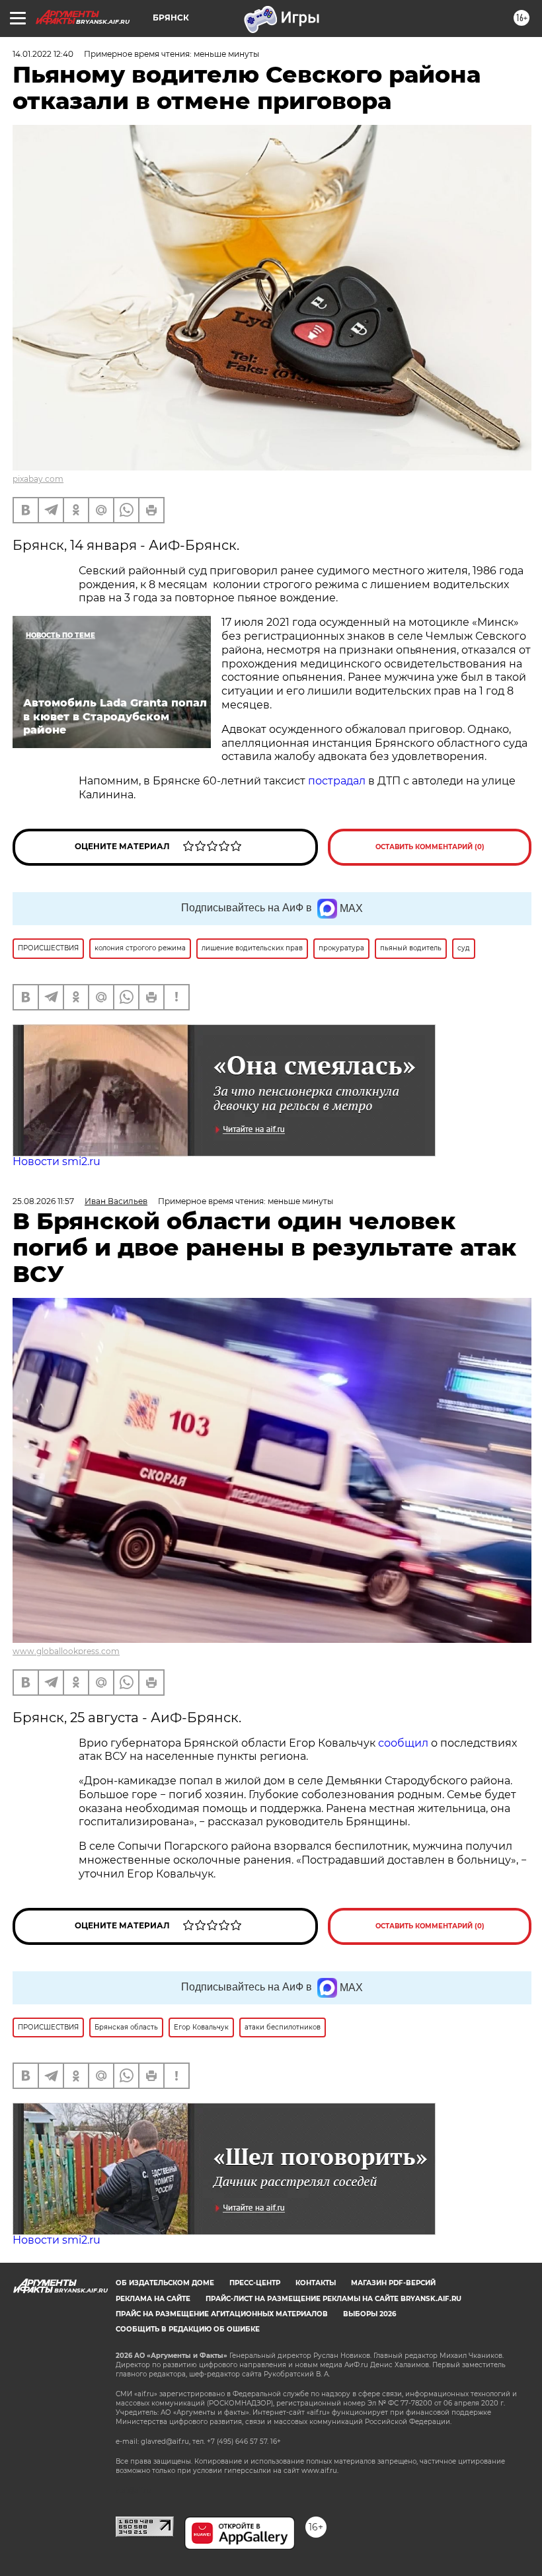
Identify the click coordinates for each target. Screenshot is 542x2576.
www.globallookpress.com (66, 1651)
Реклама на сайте (153, 2299)
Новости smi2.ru (57, 1161)
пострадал (338, 781)
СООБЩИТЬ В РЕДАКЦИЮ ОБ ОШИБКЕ (188, 2329)
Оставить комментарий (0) (430, 847)
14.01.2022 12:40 (43, 54)
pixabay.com (38, 479)
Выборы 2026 (369, 2314)
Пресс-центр (255, 2283)
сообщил (403, 1743)
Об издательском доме (165, 2283)
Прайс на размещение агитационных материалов (222, 2314)
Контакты (316, 2283)
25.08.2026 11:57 (43, 1201)
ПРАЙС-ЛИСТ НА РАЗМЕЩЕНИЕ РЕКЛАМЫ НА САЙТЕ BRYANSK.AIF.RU (333, 2299)
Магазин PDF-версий (393, 2283)
